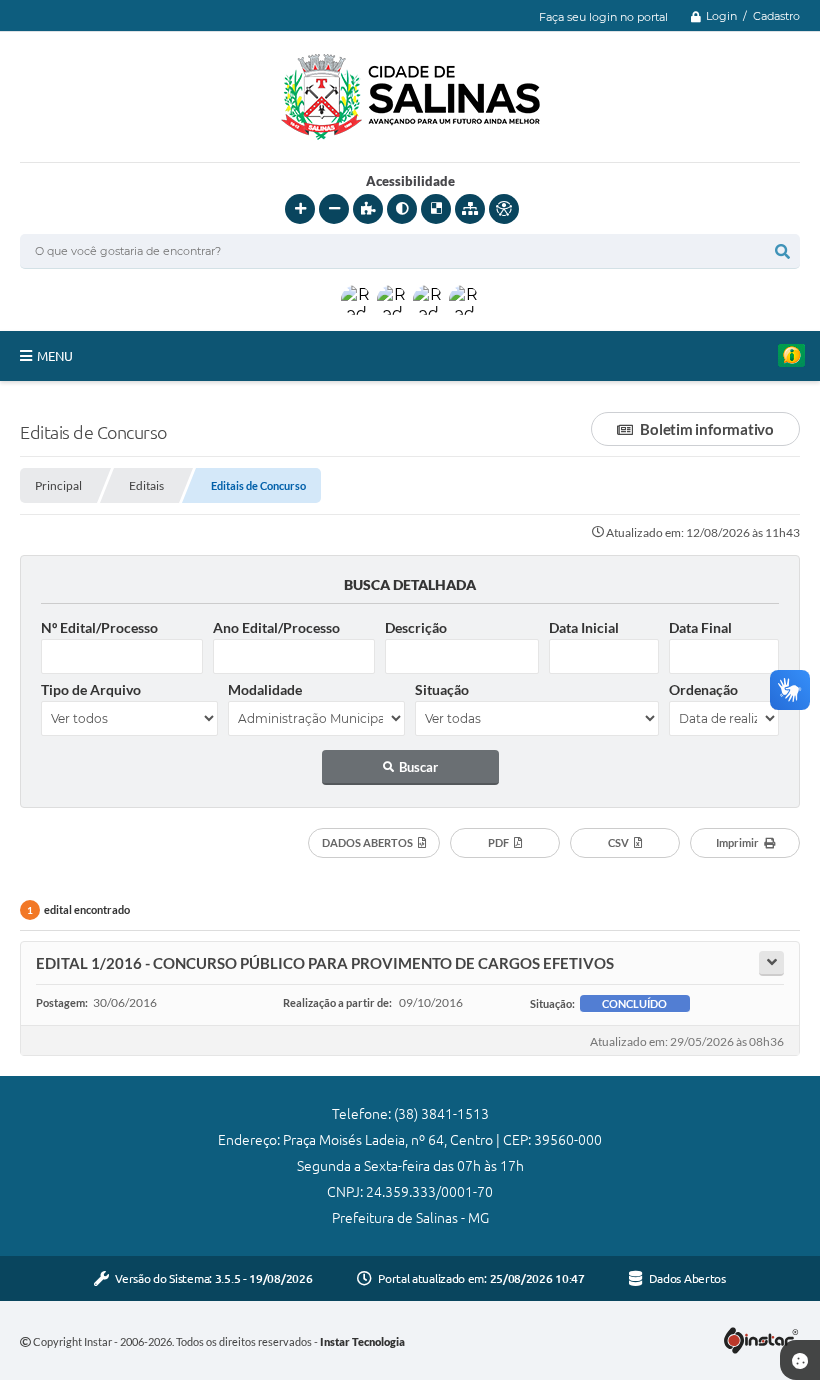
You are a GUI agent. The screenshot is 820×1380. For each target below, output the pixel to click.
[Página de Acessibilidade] (504, 209)
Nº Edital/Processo (99, 627)
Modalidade (265, 689)
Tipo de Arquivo (91, 689)
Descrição (416, 627)
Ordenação (703, 689)
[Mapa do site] (470, 209)
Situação (442, 689)
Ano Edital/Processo (276, 627)
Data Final (700, 627)
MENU (55, 356)
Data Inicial (584, 627)
